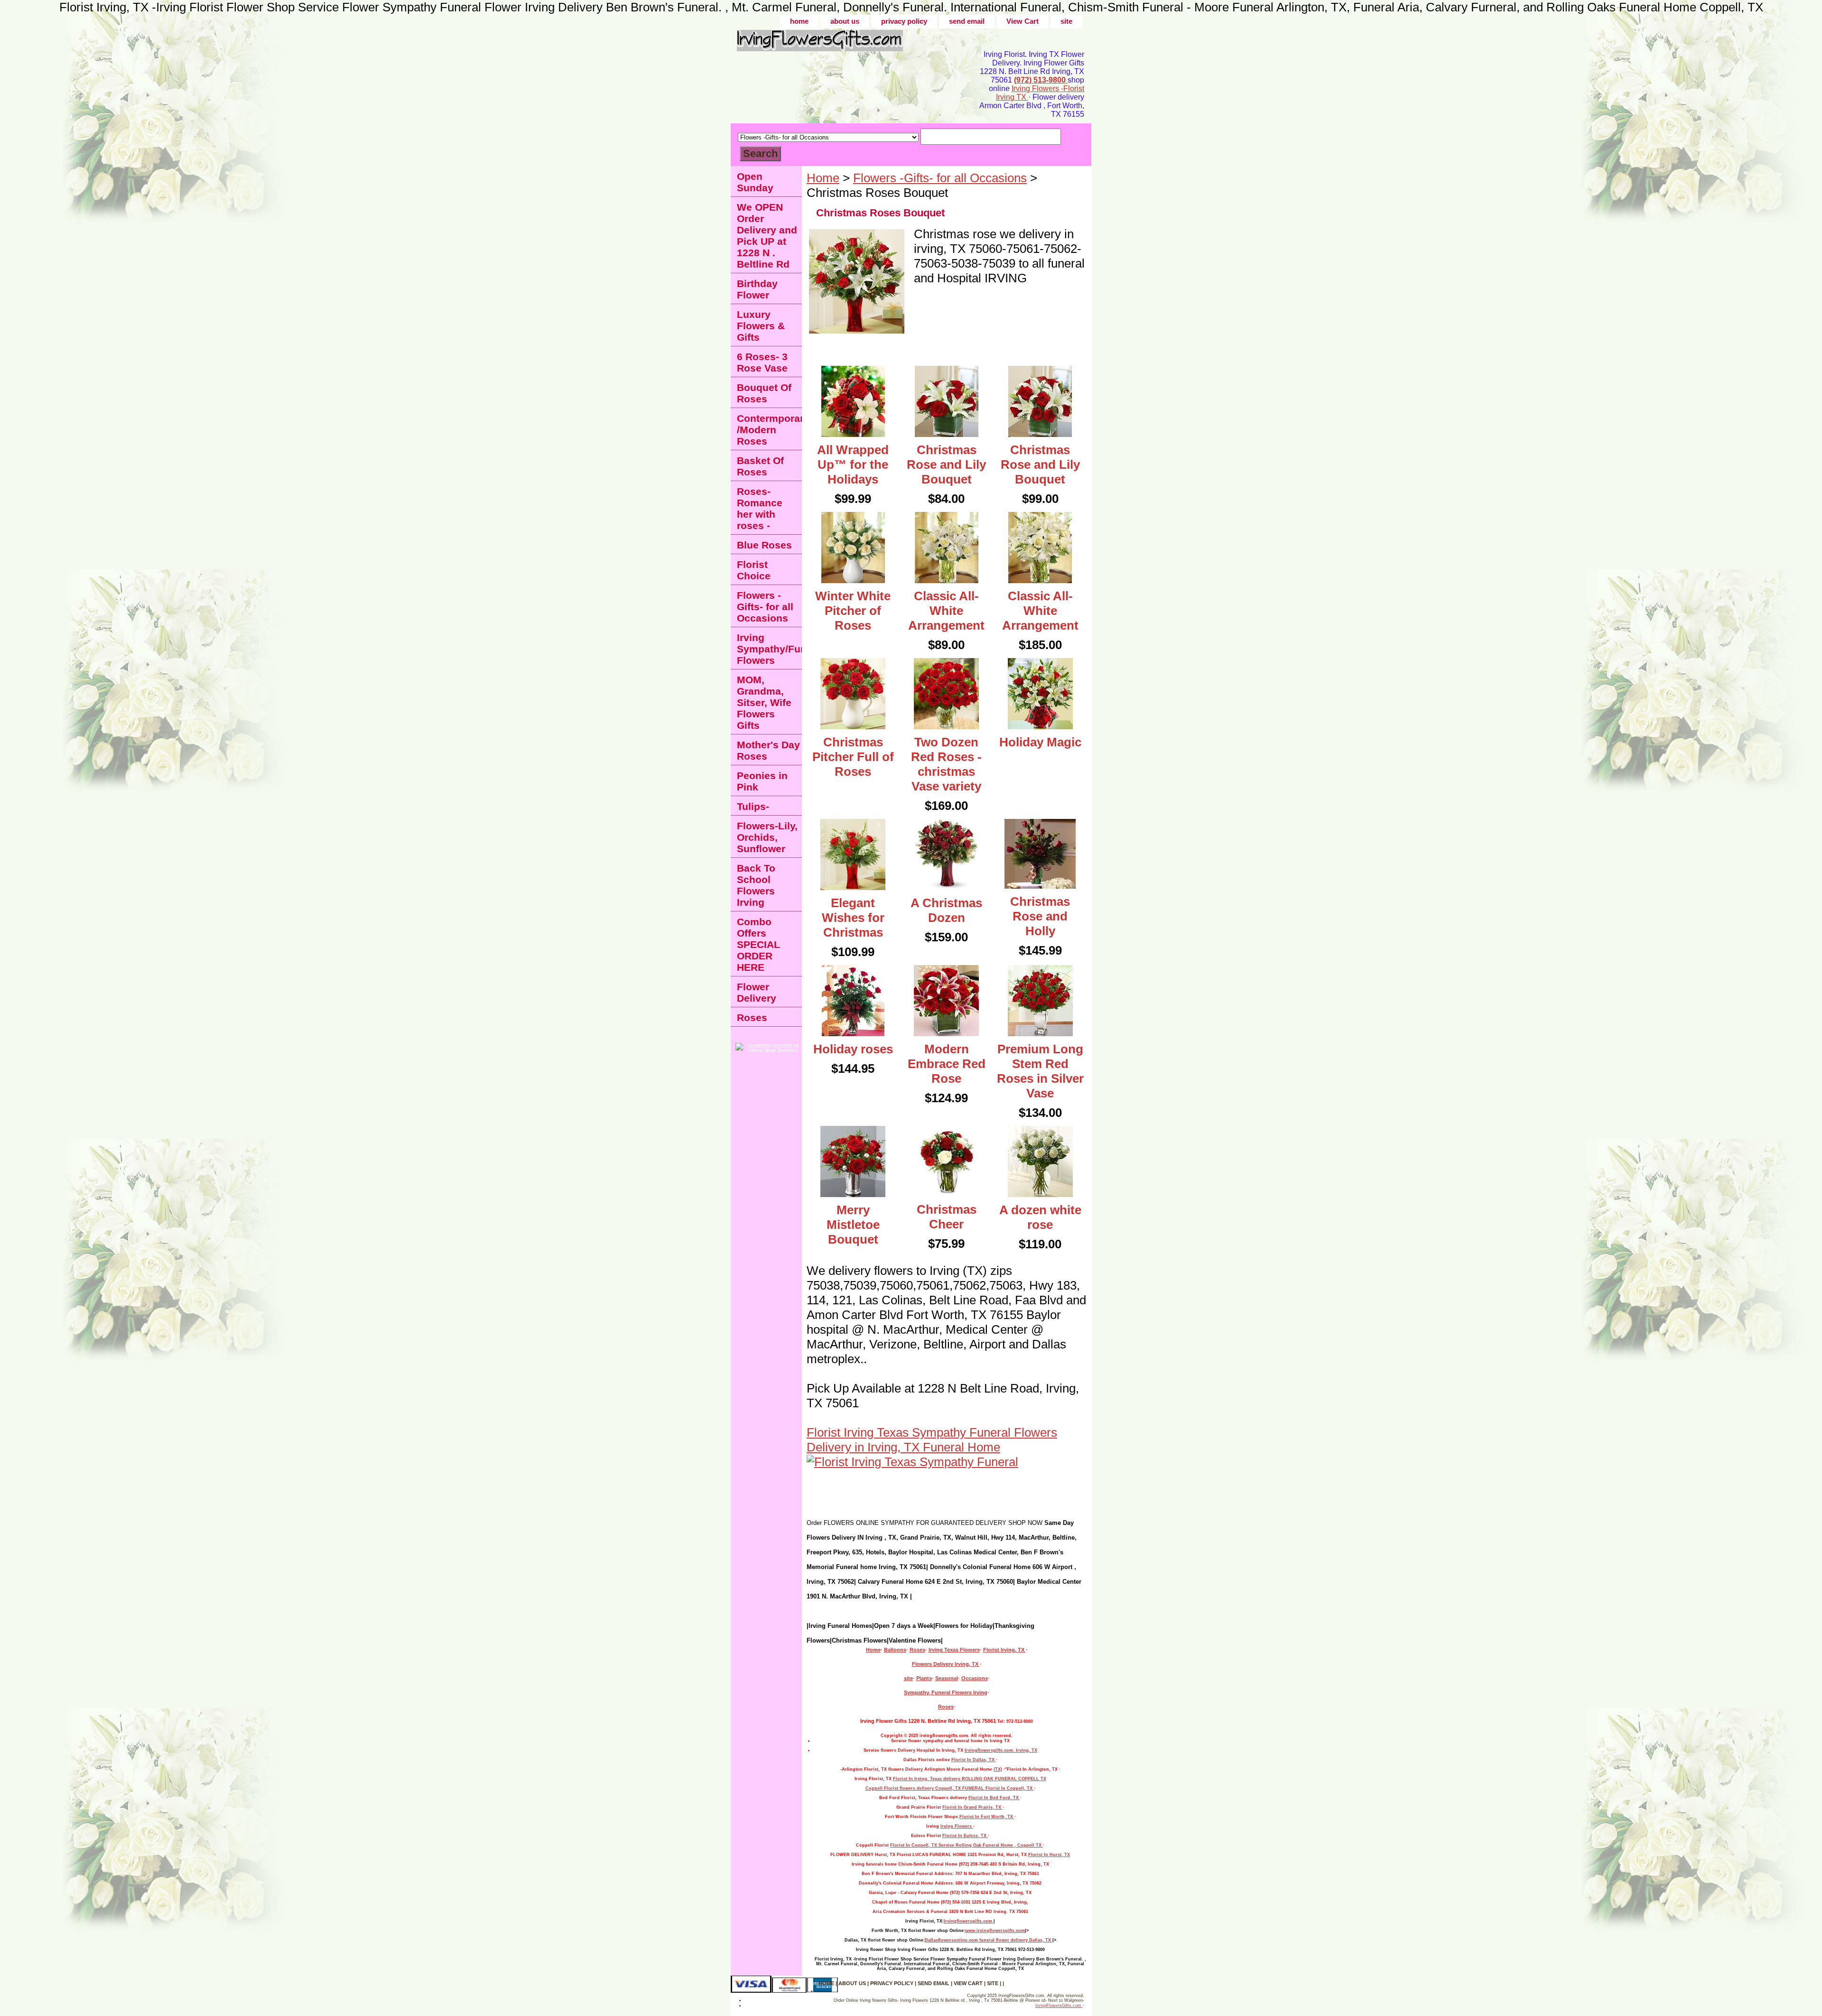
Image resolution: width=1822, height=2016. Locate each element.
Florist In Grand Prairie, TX (972, 1807)
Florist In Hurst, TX (1049, 1855)
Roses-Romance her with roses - (760, 508)
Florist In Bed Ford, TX (994, 1798)
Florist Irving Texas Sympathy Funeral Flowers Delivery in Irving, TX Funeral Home (932, 1440)
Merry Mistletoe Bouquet (853, 1225)
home (799, 21)
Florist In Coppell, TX (1010, 1788)
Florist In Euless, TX (965, 1836)
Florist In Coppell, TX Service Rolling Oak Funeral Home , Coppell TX (967, 1845)
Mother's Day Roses (768, 750)
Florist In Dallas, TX (974, 1760)
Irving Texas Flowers (954, 1650)
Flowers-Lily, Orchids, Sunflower (767, 837)
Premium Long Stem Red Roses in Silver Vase (1040, 1071)
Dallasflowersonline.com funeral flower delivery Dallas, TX (989, 1940)
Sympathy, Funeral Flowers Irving (946, 1692)
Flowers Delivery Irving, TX (946, 1664)
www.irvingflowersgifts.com (995, 1931)
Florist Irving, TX (1004, 1650)
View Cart (1023, 21)
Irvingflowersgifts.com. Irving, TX (1001, 1750)
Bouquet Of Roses (764, 393)
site (1066, 21)
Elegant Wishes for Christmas (853, 918)
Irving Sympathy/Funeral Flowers (769, 649)
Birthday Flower (757, 289)
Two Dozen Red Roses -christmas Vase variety (946, 764)
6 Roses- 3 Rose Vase (762, 362)
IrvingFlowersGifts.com (1059, 2006)
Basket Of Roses (760, 466)
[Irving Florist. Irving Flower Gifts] (849, 44)
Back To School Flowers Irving (756, 885)
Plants (924, 1678)
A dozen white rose (1040, 1217)
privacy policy (904, 21)
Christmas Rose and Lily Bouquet (946, 465)
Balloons (895, 1650)
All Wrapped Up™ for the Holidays (853, 465)
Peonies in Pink (762, 781)
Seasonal (947, 1678)
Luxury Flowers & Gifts (761, 326)
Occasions (975, 1678)
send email (967, 21)
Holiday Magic (1040, 742)
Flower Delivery (757, 992)
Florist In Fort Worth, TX (987, 1817)
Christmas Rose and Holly (1040, 916)
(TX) (998, 1769)
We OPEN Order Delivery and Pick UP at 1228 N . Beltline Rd (767, 236)
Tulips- (753, 806)
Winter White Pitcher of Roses (853, 611)
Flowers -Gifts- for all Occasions (940, 178)
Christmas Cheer (947, 1217)
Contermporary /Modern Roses (769, 430)
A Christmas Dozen (946, 910)
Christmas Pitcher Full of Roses (853, 757)
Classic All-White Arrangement (946, 611)
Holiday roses (853, 1049)
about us (845, 21)
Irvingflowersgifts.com (969, 1921)
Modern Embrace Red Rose (947, 1064)
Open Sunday (755, 182)
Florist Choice (754, 570)
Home (823, 178)
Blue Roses (764, 545)
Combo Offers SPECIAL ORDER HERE (758, 944)
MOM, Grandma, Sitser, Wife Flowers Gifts (764, 702)
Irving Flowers (957, 1826)
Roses (917, 1650)
